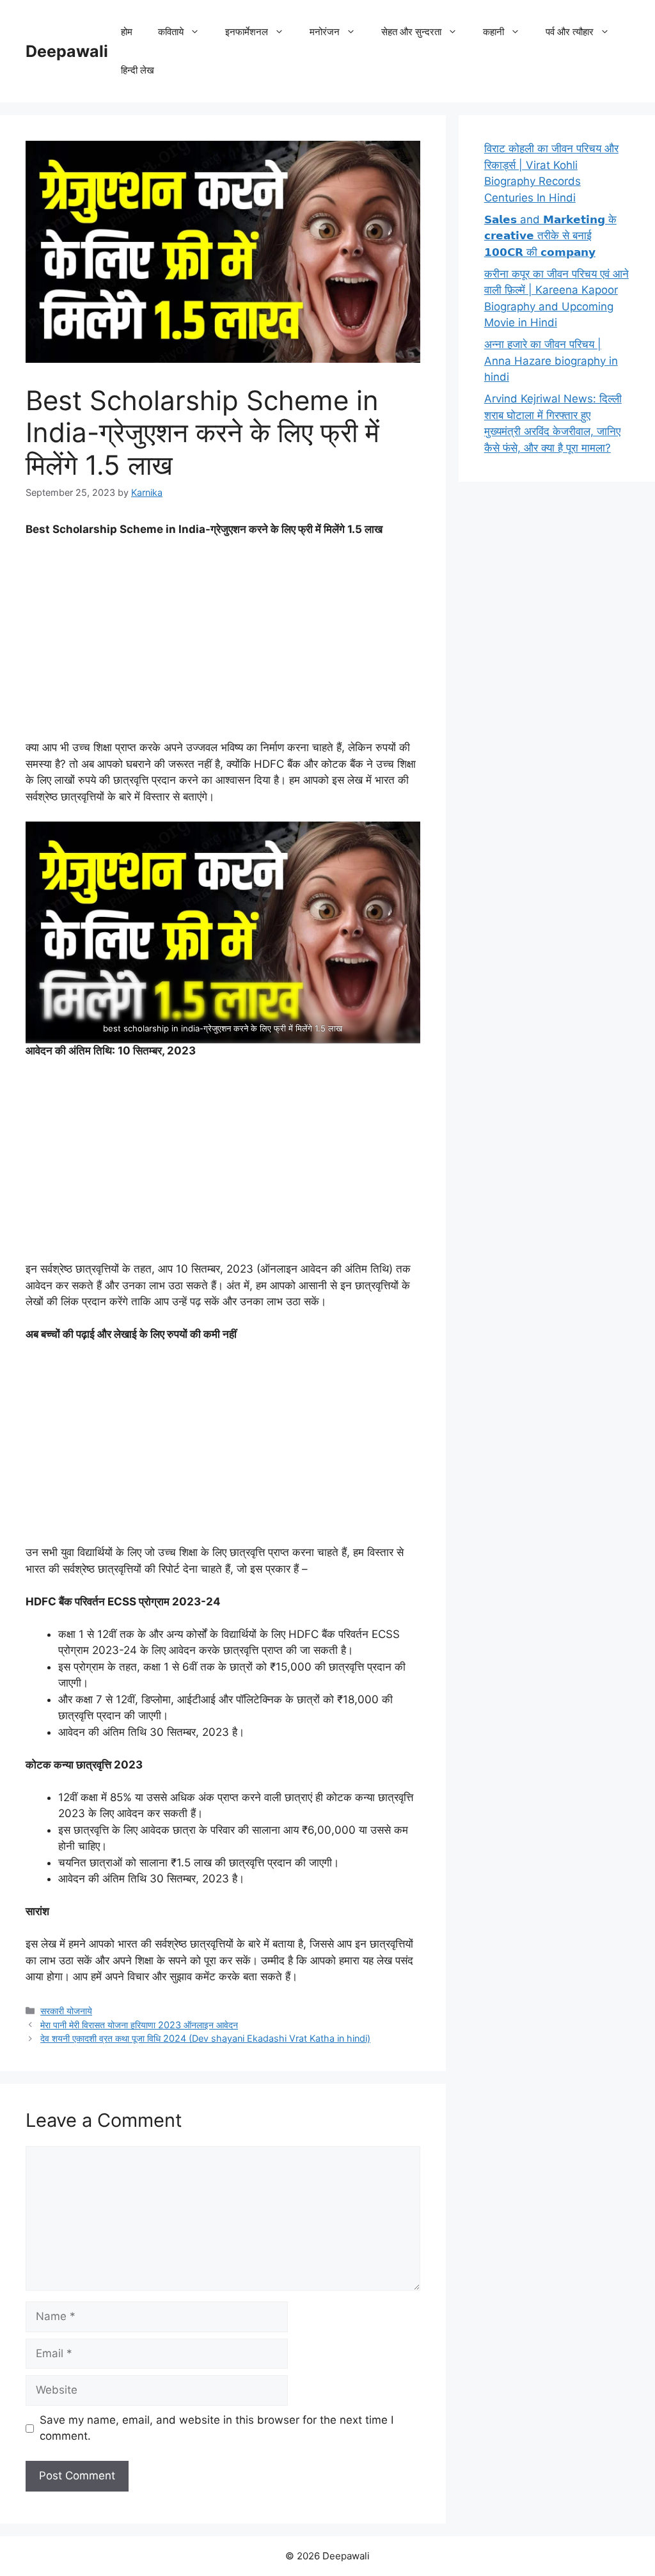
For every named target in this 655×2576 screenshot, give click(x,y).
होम (127, 32)
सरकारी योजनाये (66, 2011)
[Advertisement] (223, 644)
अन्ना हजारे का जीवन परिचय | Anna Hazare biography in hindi (551, 361)
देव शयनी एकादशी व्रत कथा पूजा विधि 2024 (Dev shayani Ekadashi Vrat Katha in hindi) (205, 2038)
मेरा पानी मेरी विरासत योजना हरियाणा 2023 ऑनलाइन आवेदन (139, 2025)
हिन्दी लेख (138, 70)
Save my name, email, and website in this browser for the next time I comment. (217, 2428)
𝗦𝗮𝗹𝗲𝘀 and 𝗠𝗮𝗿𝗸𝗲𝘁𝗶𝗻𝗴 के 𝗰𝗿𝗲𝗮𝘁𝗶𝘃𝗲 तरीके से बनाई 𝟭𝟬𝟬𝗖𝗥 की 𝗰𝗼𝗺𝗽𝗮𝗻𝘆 (550, 236)
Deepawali (67, 51)
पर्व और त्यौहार (570, 32)
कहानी (493, 32)
